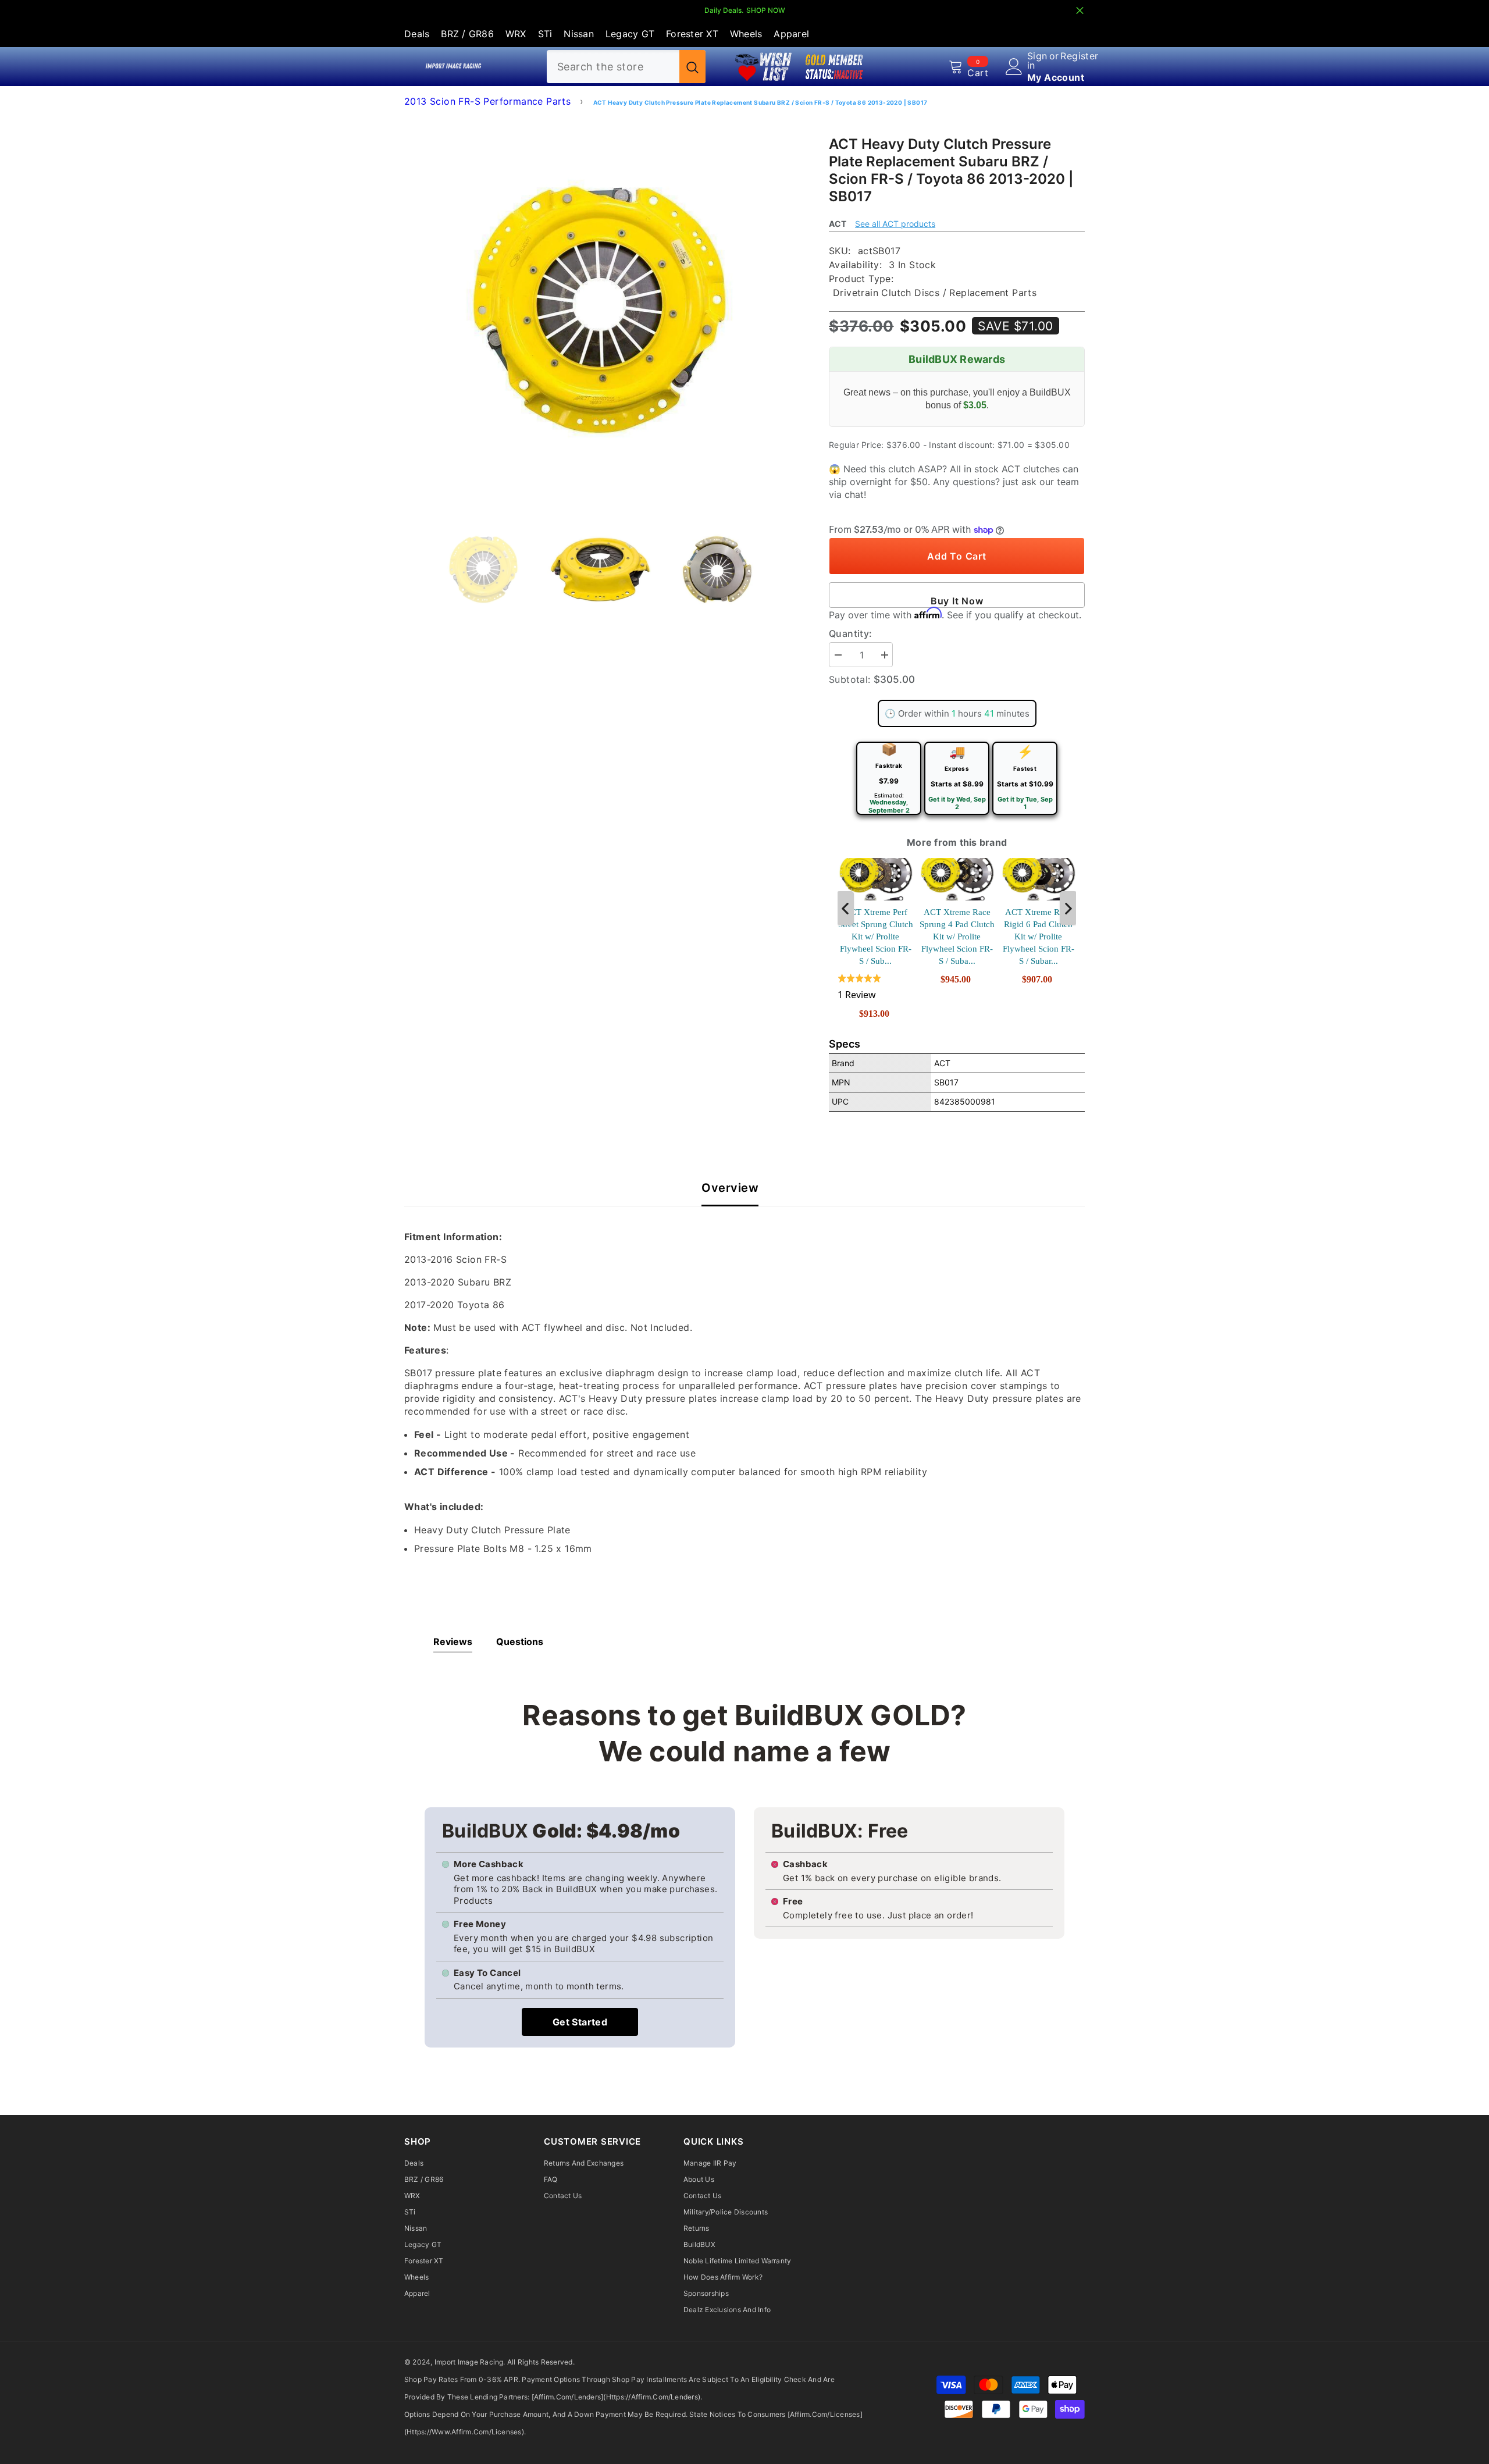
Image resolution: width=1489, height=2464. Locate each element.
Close (1080, 11)
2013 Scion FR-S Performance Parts (487, 101)
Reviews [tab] (453, 1642)
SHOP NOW (766, 10)
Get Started (580, 2022)
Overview (730, 1188)
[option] (599, 310)
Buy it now (957, 601)
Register (1079, 56)
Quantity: (851, 633)
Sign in (1037, 60)
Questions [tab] (520, 1642)
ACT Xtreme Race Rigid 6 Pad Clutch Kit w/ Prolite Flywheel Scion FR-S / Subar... (1039, 937)
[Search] (626, 67)
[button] (875, 987)
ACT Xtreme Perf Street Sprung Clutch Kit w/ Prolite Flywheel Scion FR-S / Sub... (876, 937)
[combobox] (613, 67)
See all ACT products (895, 224)
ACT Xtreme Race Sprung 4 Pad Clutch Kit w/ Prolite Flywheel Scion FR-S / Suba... (957, 937)
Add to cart (957, 556)
